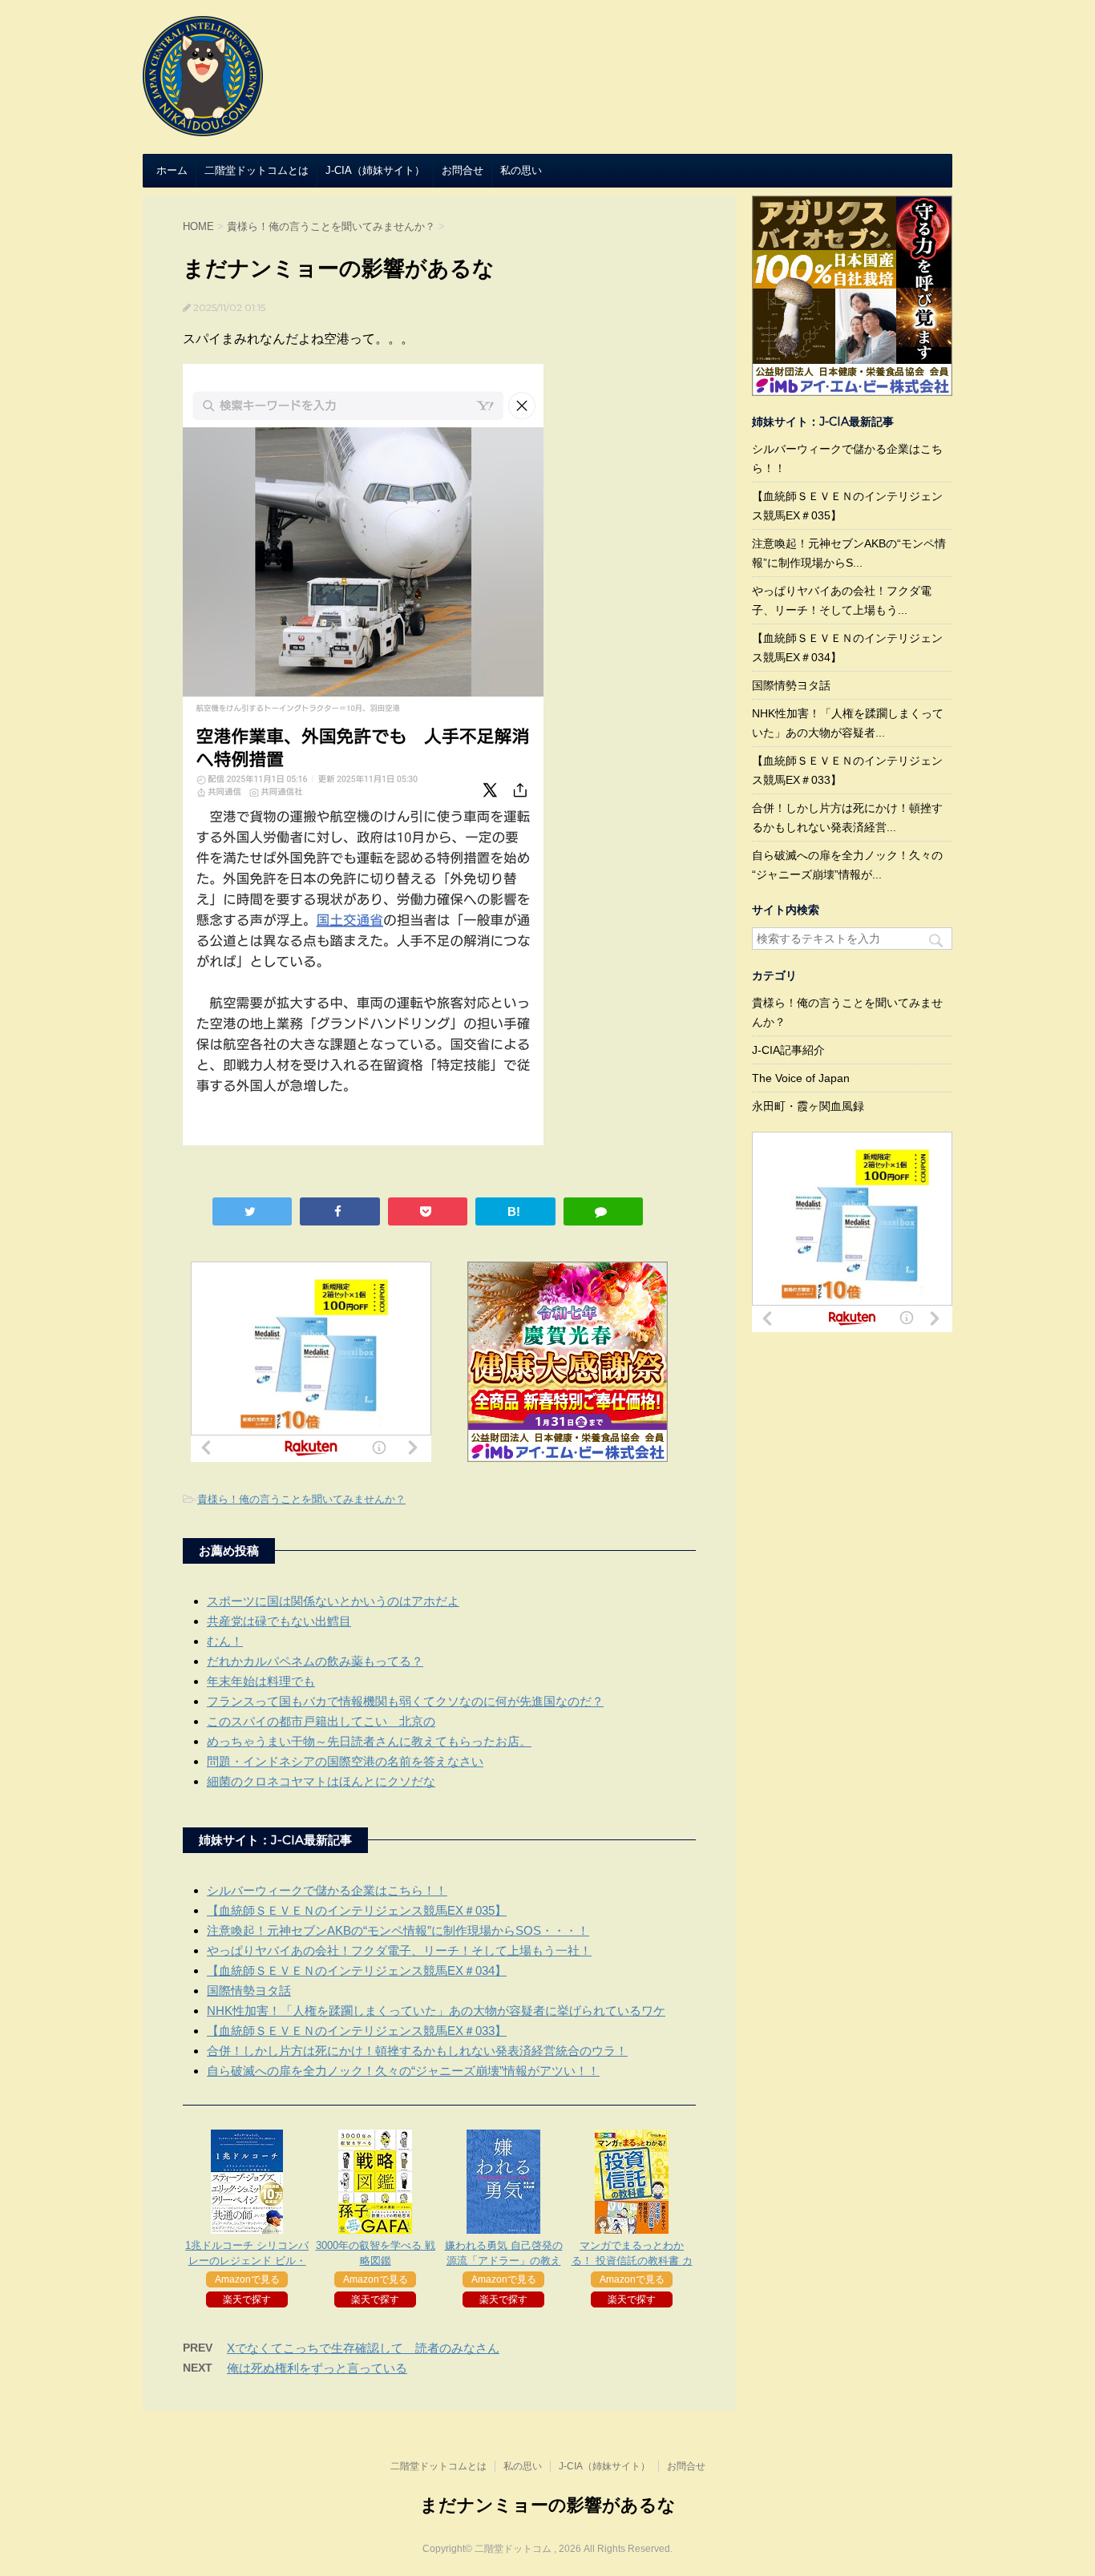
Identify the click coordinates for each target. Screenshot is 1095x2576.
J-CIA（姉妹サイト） (375, 170)
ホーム (172, 170)
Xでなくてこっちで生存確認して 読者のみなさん (363, 2348)
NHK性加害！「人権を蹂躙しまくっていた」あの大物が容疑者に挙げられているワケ (436, 2011)
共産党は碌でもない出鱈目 (279, 1621)
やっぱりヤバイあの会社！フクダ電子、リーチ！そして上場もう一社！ (399, 1950)
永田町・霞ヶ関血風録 (808, 1106)
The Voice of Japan (801, 1078)
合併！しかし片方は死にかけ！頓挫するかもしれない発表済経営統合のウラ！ (417, 2051)
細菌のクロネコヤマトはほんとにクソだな (321, 1781)
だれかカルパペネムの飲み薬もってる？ (315, 1661)
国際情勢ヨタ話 (249, 1991)
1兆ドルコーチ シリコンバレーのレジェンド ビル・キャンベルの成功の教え (247, 2261)
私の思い (521, 170)
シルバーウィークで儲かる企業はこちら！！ (327, 1890)
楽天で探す (247, 2299)
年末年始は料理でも (261, 1681)
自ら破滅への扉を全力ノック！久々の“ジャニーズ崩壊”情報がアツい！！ (403, 2071)
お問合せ (463, 170)
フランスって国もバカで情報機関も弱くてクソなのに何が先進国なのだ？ (405, 1701)
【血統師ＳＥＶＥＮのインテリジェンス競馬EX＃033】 (357, 2031)
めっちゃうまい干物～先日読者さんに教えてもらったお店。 (369, 1741)
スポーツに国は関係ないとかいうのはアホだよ (333, 1601)
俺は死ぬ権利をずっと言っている (317, 2368)
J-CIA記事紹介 (788, 1050)
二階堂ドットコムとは (257, 170)
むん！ (225, 1641)
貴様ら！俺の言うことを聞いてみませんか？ (301, 1499)
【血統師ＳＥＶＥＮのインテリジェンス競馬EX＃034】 (357, 1970)
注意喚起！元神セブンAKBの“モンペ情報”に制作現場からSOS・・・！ (398, 1930)
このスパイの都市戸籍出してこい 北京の (321, 1721)
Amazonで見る (247, 2279)
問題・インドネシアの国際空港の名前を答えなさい (345, 1761)
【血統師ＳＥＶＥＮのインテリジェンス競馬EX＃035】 (357, 1910)
